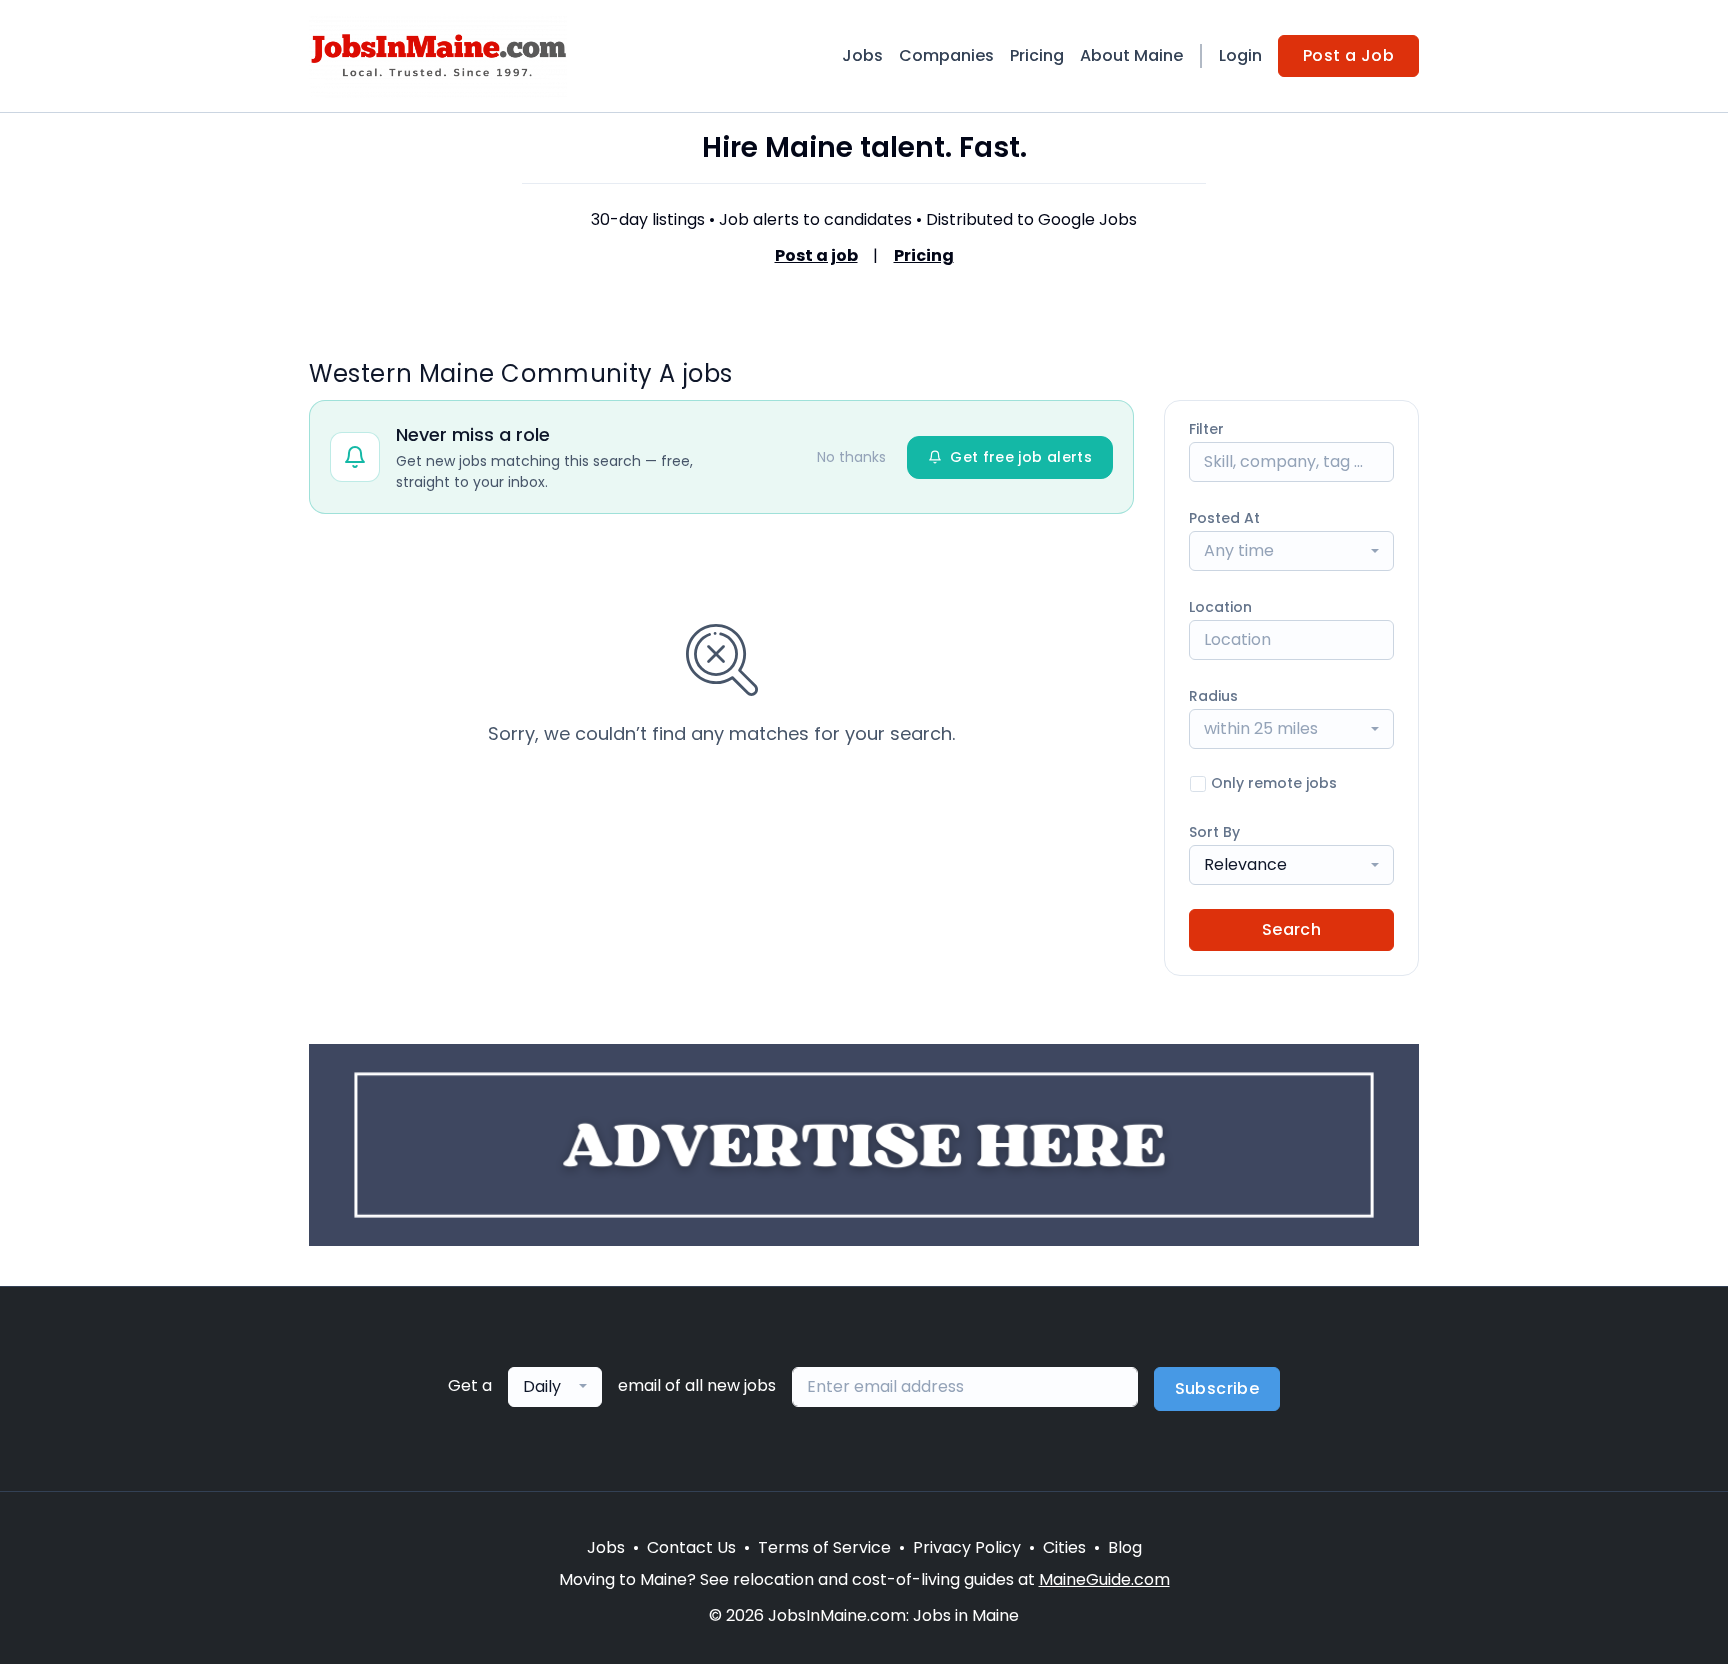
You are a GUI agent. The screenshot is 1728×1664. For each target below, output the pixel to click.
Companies (946, 55)
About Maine (1131, 55)
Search (1291, 929)
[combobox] (1291, 551)
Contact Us (691, 1547)
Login (1240, 55)
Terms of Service (824, 1547)
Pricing (1037, 55)
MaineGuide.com (1104, 1579)
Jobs (862, 55)
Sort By (1214, 832)
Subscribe (1217, 1388)
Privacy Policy (967, 1547)
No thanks (851, 457)
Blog (1125, 1547)
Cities (1064, 1547)
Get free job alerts (1021, 457)
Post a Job (1348, 55)
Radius (1213, 696)
